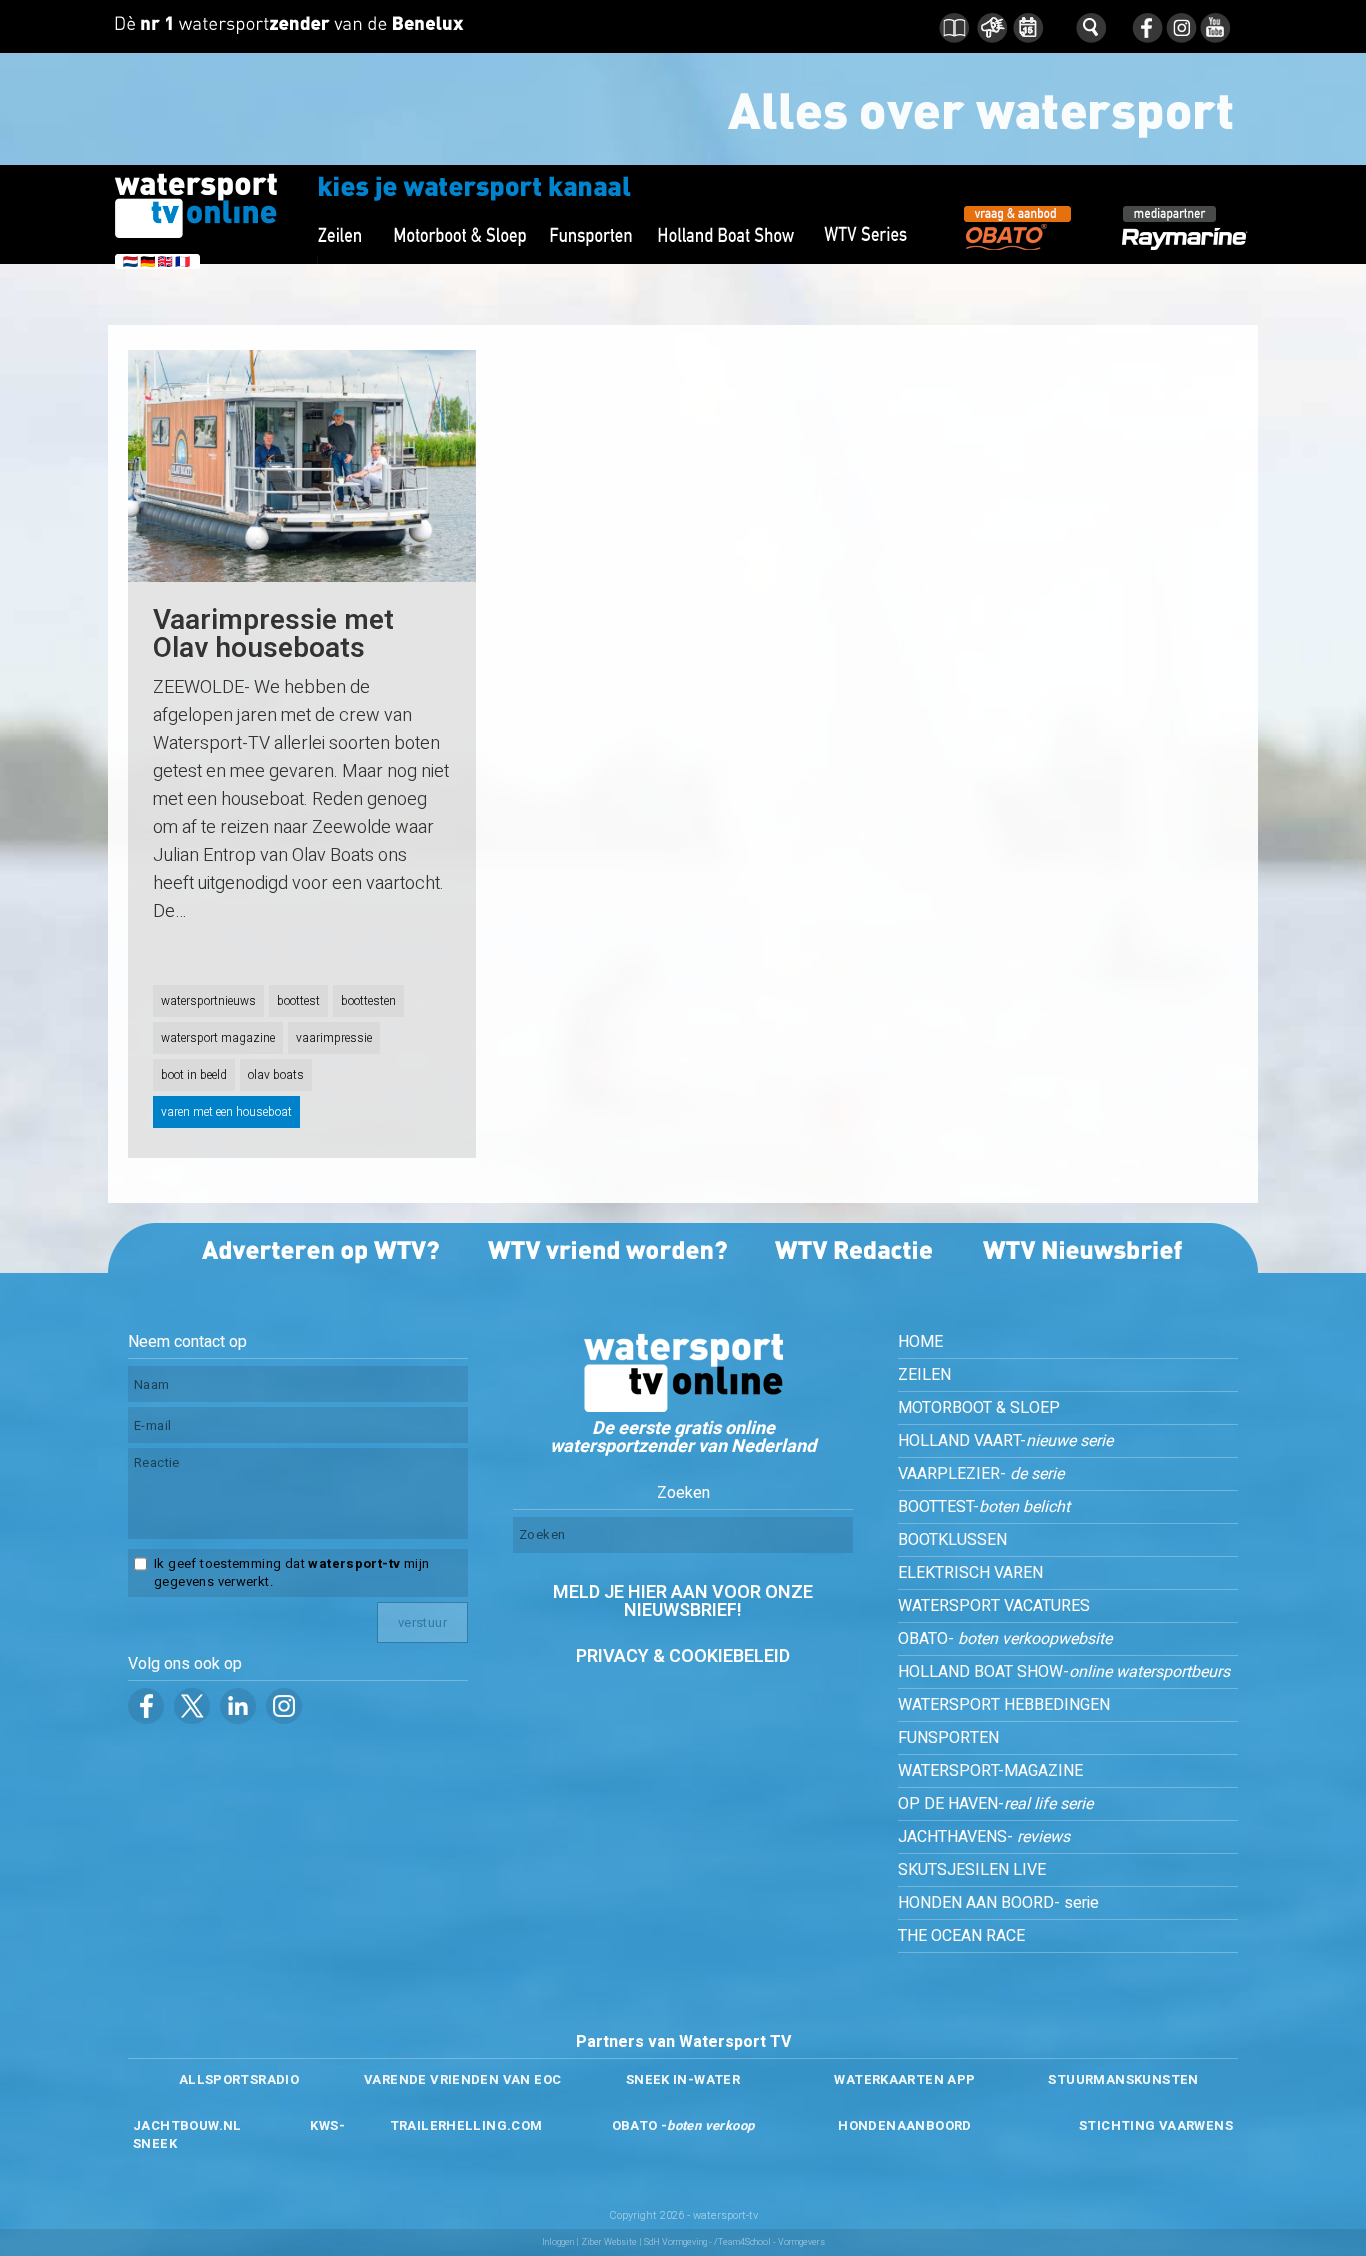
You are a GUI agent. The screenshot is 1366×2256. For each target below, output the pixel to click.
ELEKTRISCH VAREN (970, 1573)
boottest (298, 1001)
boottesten (368, 1001)
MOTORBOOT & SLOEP (979, 1408)
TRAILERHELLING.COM (466, 2125)
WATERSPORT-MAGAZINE (990, 1771)
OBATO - (683, 2125)
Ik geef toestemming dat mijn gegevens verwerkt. (291, 1573)
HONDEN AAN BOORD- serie (998, 1903)
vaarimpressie (334, 1038)
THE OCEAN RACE (961, 1936)
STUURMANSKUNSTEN (1123, 2079)
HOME (920, 1342)
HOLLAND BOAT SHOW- (1064, 1672)
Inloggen (558, 2242)
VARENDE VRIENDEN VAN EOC (462, 2079)
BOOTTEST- (984, 1507)
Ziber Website (609, 2242)
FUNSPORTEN (948, 1738)
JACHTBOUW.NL (187, 2125)
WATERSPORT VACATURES (994, 1606)
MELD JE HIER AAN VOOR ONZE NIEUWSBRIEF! (683, 1601)
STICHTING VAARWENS (1156, 2125)
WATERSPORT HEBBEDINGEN (1004, 1705)
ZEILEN (924, 1375)
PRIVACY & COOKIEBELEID (683, 1656)
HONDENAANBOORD (904, 2125)
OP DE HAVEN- (995, 1804)
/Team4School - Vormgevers (769, 2242)
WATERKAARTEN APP (904, 2079)
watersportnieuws (208, 1001)
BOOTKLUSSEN (952, 1540)
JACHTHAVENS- (984, 1837)
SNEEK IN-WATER (683, 2079)
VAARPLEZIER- (981, 1474)
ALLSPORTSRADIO (239, 2079)
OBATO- (1005, 1639)
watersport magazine (218, 1038)
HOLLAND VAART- (1005, 1441)
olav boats (276, 1075)
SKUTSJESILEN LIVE (972, 1870)
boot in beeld (194, 1075)
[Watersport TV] (683, 1407)
